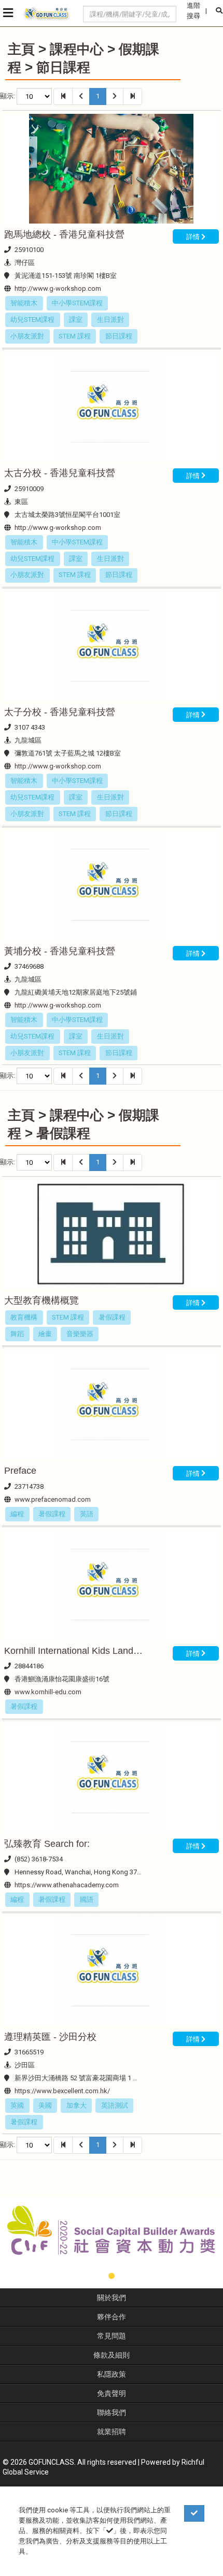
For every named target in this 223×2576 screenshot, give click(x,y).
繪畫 (45, 1334)
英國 (17, 2105)
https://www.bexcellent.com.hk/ (62, 2091)
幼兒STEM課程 (32, 320)
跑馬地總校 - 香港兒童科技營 (64, 234)
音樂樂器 (80, 1334)
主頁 (21, 49)
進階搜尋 (193, 11)
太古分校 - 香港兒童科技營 (60, 473)
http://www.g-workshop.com (58, 288)
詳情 (194, 237)
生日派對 (110, 320)
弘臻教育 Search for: (47, 1844)
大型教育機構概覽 (41, 1300)
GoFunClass (47, 13)
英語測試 (115, 2105)
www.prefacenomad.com (53, 1499)
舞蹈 (17, 1334)
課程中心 (77, 49)
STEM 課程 (75, 336)
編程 (17, 1514)
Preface (20, 1471)
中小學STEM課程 (77, 303)
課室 (76, 320)
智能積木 (24, 303)
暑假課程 (63, 1133)
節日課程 (63, 67)
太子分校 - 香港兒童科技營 (60, 712)
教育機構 (24, 1317)
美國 (45, 2105)
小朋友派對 (27, 336)
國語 (87, 1899)
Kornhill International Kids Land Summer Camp (101, 1651)
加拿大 (76, 2105)
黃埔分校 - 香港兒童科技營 (60, 951)
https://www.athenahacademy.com (67, 1885)
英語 (87, 1514)
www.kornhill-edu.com (48, 1692)
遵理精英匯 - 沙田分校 (50, 2037)
